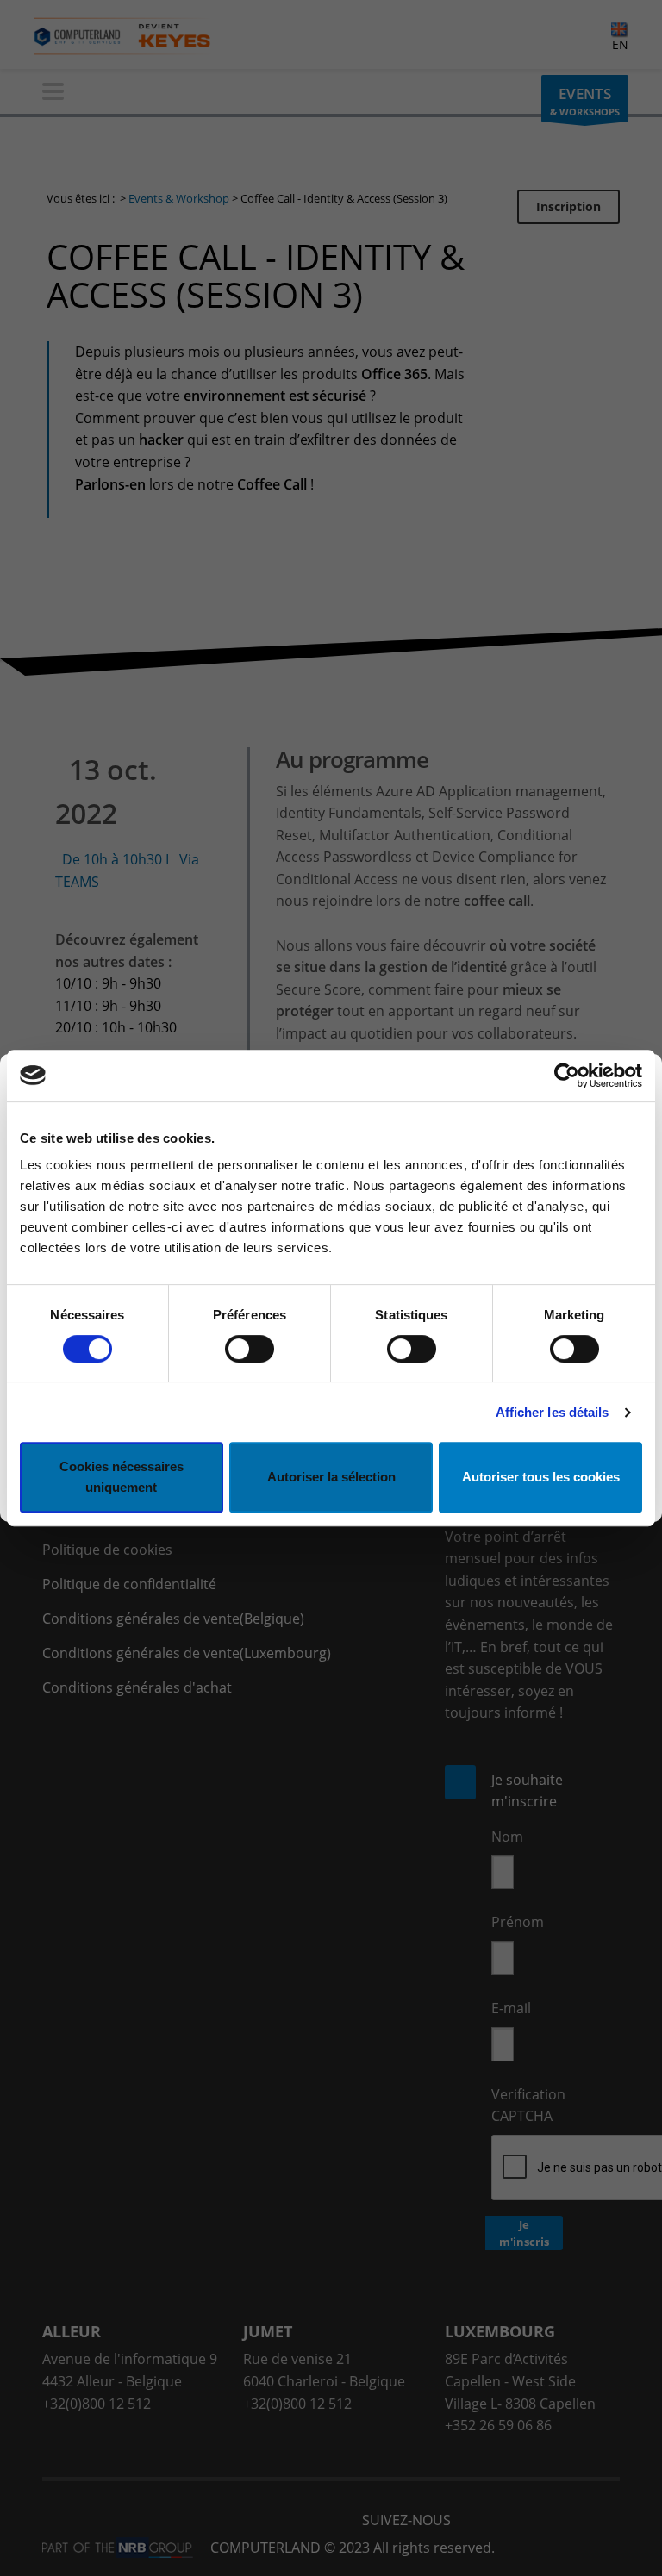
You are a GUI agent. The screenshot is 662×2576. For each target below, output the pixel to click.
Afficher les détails (553, 1412)
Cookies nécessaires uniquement (122, 1477)
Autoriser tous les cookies (541, 1477)
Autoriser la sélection (331, 1477)
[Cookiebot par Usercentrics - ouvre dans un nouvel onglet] (567, 1076)
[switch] (250, 1349)
